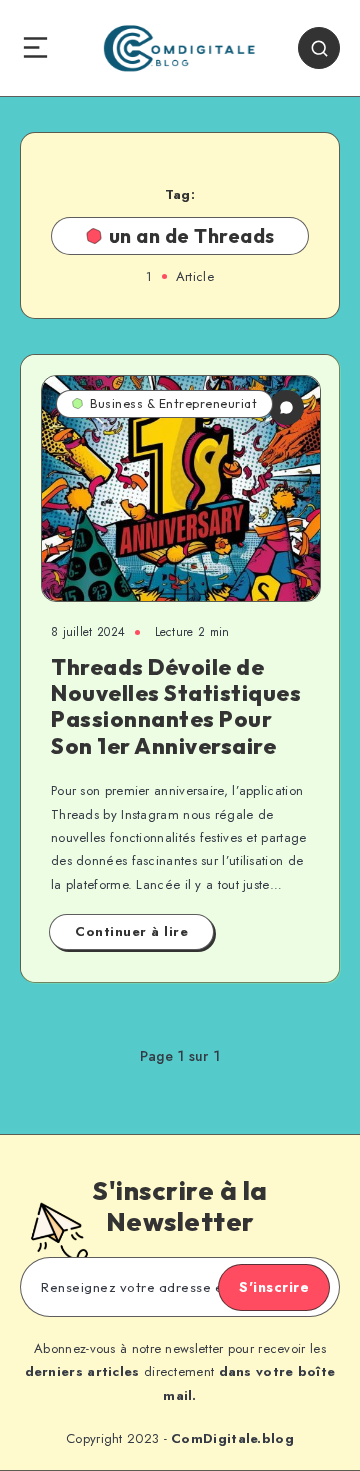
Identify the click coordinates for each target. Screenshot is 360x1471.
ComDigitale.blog (232, 1438)
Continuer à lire (131, 931)
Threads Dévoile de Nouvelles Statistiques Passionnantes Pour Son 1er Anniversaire (176, 706)
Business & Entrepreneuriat (173, 403)
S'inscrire (274, 1287)
